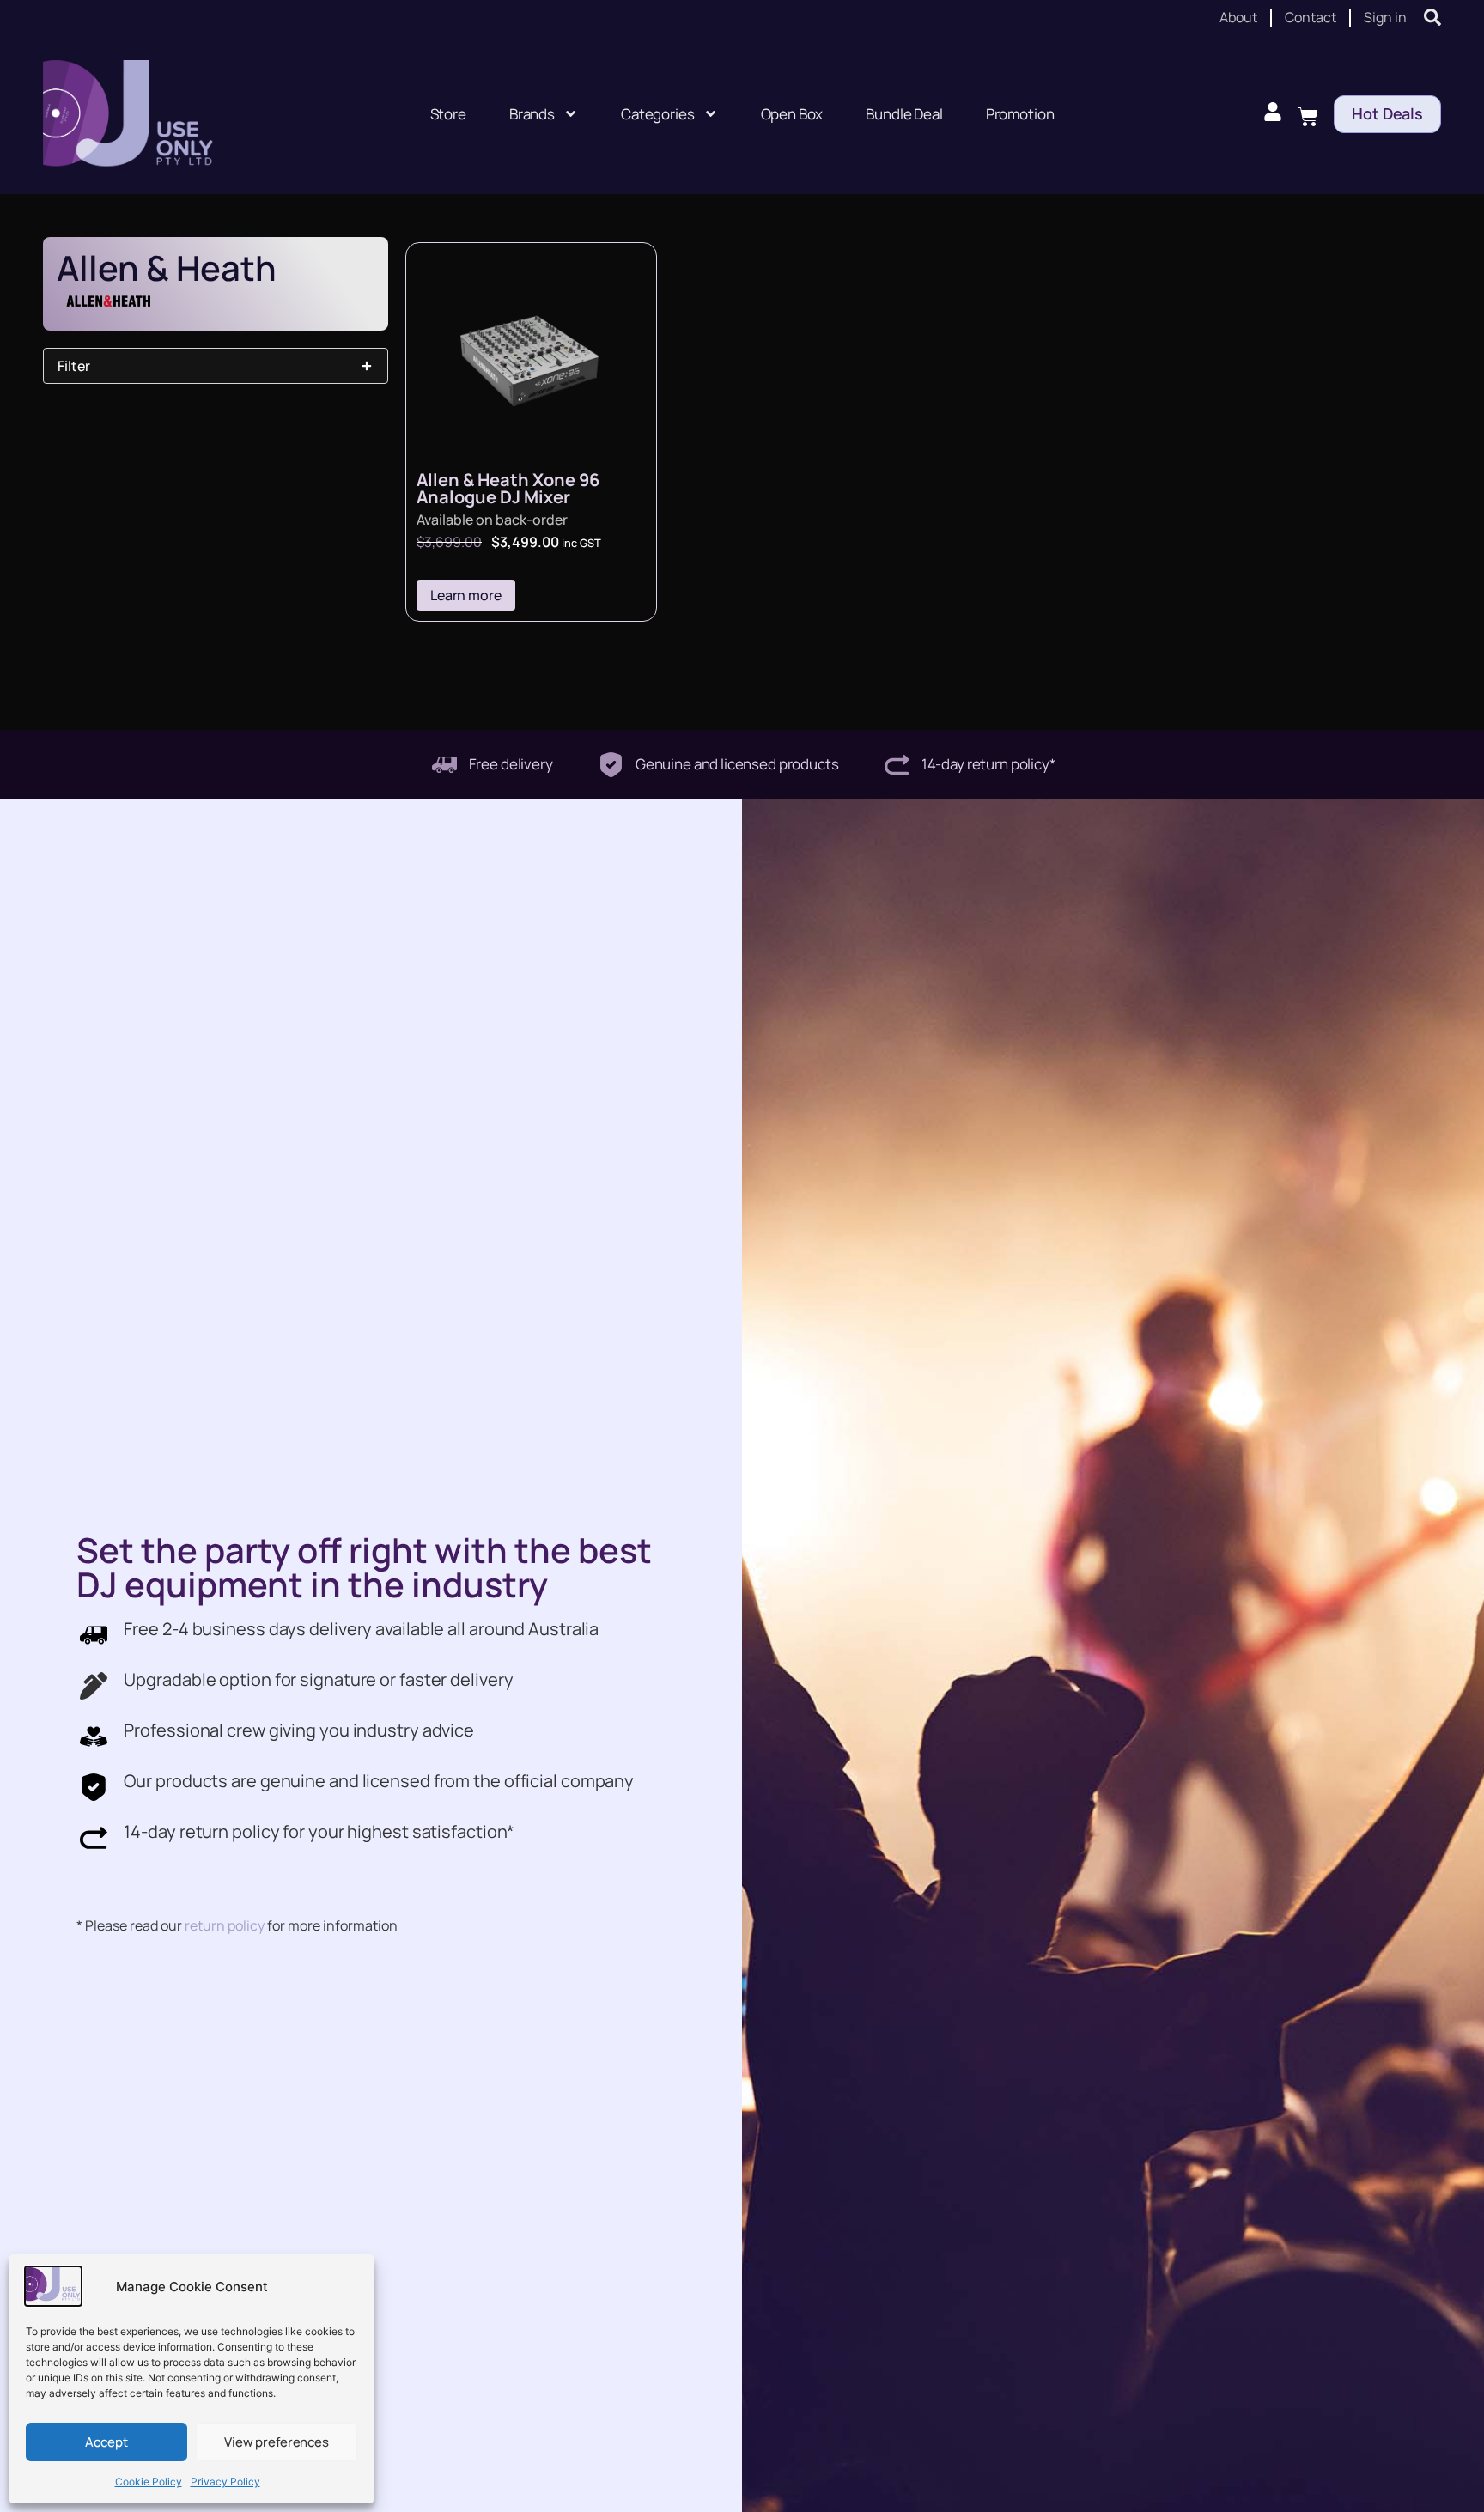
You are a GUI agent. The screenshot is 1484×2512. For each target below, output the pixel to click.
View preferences (277, 2442)
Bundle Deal (904, 114)
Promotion (1020, 114)
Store (448, 114)
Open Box (792, 114)
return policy (225, 1925)
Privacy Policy (225, 2482)
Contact (1311, 17)
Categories (658, 114)
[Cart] (1308, 114)
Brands (532, 114)
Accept (106, 2442)
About (1238, 17)
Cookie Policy (149, 2482)
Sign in (1385, 17)
